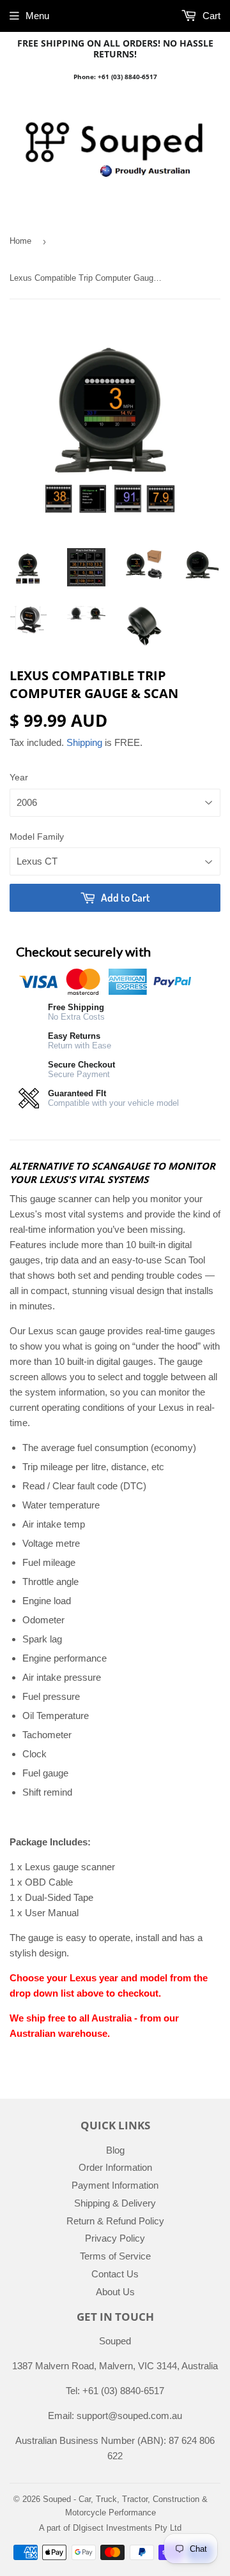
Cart (210, 16)
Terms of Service (115, 2256)
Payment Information (115, 2185)
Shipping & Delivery (115, 2203)
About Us (115, 2292)
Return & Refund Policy (115, 2221)
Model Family (37, 837)
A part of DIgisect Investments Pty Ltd (110, 2528)
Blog (115, 2150)
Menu (37, 16)
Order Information (115, 2167)
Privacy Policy (115, 2238)
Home (20, 241)
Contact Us (115, 2274)
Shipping (84, 742)
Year (19, 777)
